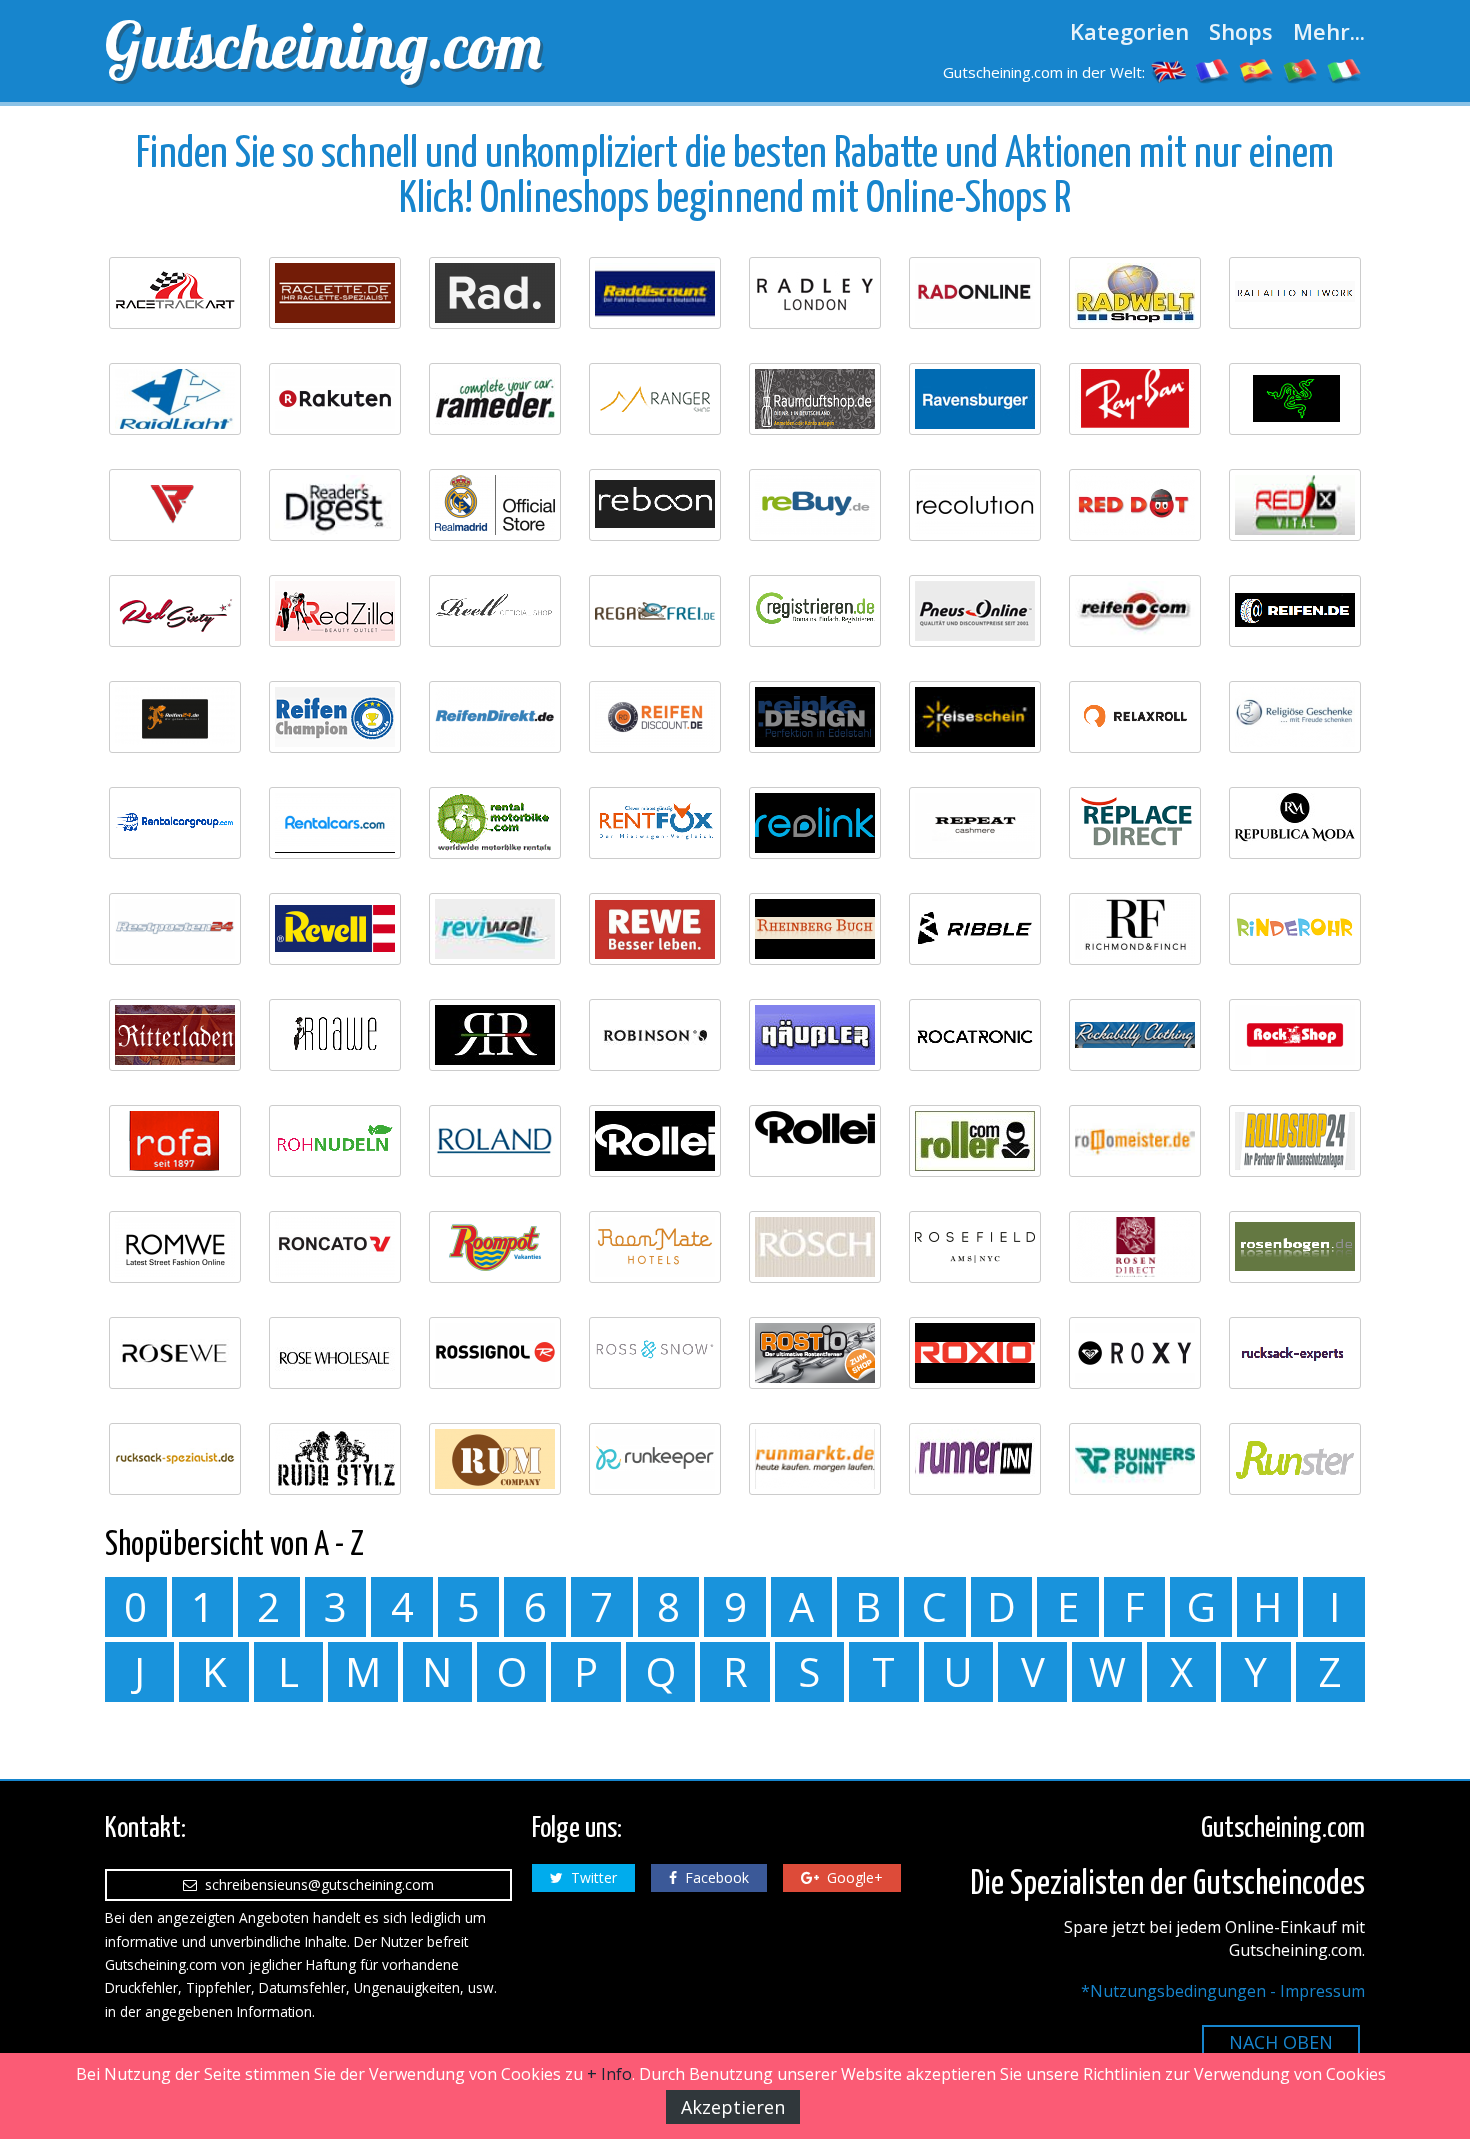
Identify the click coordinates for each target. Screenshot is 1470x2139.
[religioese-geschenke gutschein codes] (1295, 717)
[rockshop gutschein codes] (1295, 1035)
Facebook (713, 1877)
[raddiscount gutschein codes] (655, 293)
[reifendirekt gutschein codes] (495, 717)
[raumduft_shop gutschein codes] (815, 399)
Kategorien (1129, 31)
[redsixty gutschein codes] (175, 611)
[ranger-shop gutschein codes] (655, 399)
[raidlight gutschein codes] (175, 399)
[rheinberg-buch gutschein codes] (815, 929)
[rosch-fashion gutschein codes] (815, 1247)
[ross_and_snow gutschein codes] (655, 1353)
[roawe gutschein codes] (335, 1035)
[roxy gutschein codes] (1135, 1353)
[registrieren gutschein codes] (815, 611)
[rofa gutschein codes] (175, 1141)
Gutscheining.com (323, 45)
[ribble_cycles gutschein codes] (975, 929)
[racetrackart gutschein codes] (175, 293)
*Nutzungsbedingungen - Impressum (1223, 1991)
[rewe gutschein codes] (655, 929)
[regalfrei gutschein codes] (655, 611)
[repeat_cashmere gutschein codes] (975, 823)
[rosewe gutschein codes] (175, 1353)
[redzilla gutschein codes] (335, 611)
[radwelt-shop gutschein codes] (1135, 293)
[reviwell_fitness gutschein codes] (495, 929)
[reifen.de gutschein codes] (1295, 611)
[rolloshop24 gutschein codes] (1295, 1141)
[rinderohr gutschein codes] (1295, 929)
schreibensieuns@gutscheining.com (315, 1884)
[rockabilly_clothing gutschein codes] (1135, 1035)
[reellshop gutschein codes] (495, 611)
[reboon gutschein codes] (655, 505)
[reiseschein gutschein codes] (975, 717)
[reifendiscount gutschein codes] (655, 717)
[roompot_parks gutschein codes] (495, 1247)
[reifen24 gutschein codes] (175, 717)
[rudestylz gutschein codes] (335, 1459)
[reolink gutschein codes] (815, 823)
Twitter (590, 1877)
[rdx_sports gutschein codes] (175, 505)
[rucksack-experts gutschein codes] (1295, 1353)
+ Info (609, 2074)
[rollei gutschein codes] (655, 1141)
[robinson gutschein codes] (655, 1035)
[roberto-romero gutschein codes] (495, 1035)
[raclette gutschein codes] (335, 293)
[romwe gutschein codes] (175, 1247)
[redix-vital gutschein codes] (1295, 505)
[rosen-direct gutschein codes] (1135, 1247)
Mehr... (1329, 31)
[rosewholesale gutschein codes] (335, 1353)
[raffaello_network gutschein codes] (1295, 293)
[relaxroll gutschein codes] (1135, 717)
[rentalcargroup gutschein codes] (175, 823)
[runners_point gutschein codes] (1135, 1459)
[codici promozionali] (1345, 70)
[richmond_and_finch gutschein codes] (1135, 929)
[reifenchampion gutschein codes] (335, 717)
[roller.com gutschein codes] (975, 1141)
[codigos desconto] (1301, 70)
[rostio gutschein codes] (815, 1353)
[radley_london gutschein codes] (815, 293)
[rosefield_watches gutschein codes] (975, 1247)
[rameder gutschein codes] (495, 399)
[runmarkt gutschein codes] (815, 1459)
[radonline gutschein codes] (975, 293)
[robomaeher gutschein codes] (815, 1035)
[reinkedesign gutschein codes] (815, 717)
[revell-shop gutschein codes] (335, 929)
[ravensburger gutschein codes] (975, 399)
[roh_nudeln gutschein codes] (335, 1141)
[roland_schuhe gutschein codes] (495, 1141)
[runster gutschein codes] (1295, 1459)
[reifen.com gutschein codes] (1135, 611)
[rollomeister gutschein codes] (1135, 1141)
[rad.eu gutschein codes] (495, 293)
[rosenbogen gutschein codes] (1295, 1247)
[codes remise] (1213, 70)
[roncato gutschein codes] (335, 1247)
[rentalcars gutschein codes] (335, 823)
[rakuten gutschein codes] (335, 399)
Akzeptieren (733, 2107)
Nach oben (1281, 2042)
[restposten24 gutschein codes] (175, 929)
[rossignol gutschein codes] (495, 1353)
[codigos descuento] (1257, 70)
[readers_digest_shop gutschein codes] (335, 505)
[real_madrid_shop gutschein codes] (495, 505)
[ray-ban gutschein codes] (1135, 399)
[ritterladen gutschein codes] (175, 1035)
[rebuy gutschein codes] (815, 505)
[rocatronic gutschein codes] (975, 1035)
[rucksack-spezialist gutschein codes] (175, 1459)
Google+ (851, 1877)
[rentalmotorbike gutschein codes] (495, 823)
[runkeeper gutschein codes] (655, 1459)
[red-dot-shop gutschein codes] (1135, 505)
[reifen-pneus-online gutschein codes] (975, 611)
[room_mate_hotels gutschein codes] (655, 1247)
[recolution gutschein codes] (975, 505)
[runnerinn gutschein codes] (975, 1459)
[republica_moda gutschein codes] (1295, 823)
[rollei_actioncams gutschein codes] (815, 1141)
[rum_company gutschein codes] (495, 1459)
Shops (1241, 31)
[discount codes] (1169, 70)
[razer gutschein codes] (1295, 399)
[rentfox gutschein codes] (655, 823)
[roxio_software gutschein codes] (975, 1353)
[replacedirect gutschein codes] (1135, 823)
